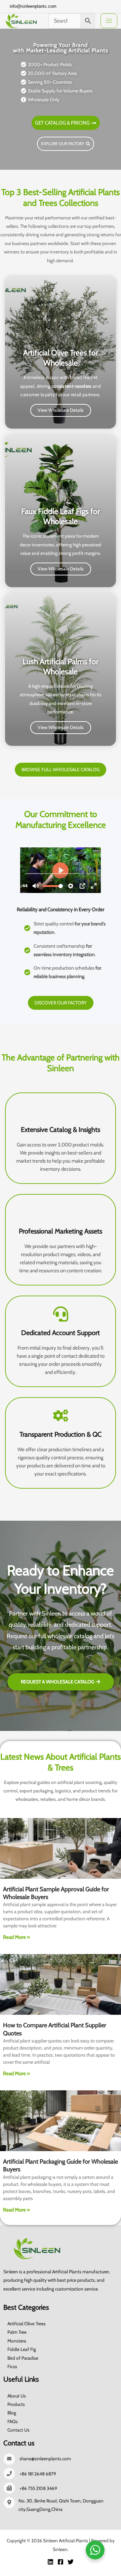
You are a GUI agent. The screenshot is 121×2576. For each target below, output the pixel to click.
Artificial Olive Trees (27, 2324)
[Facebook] (80, 6)
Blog (12, 2413)
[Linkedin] (50, 2562)
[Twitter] (91, 6)
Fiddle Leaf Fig (22, 2349)
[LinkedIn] (102, 6)
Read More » (16, 1937)
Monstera (17, 2341)
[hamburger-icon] (109, 21)
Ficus (12, 2366)
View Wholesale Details (61, 410)
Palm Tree (17, 2332)
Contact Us (18, 2430)
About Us (17, 2396)
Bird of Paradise (23, 2358)
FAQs (13, 2421)
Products (16, 2404)
